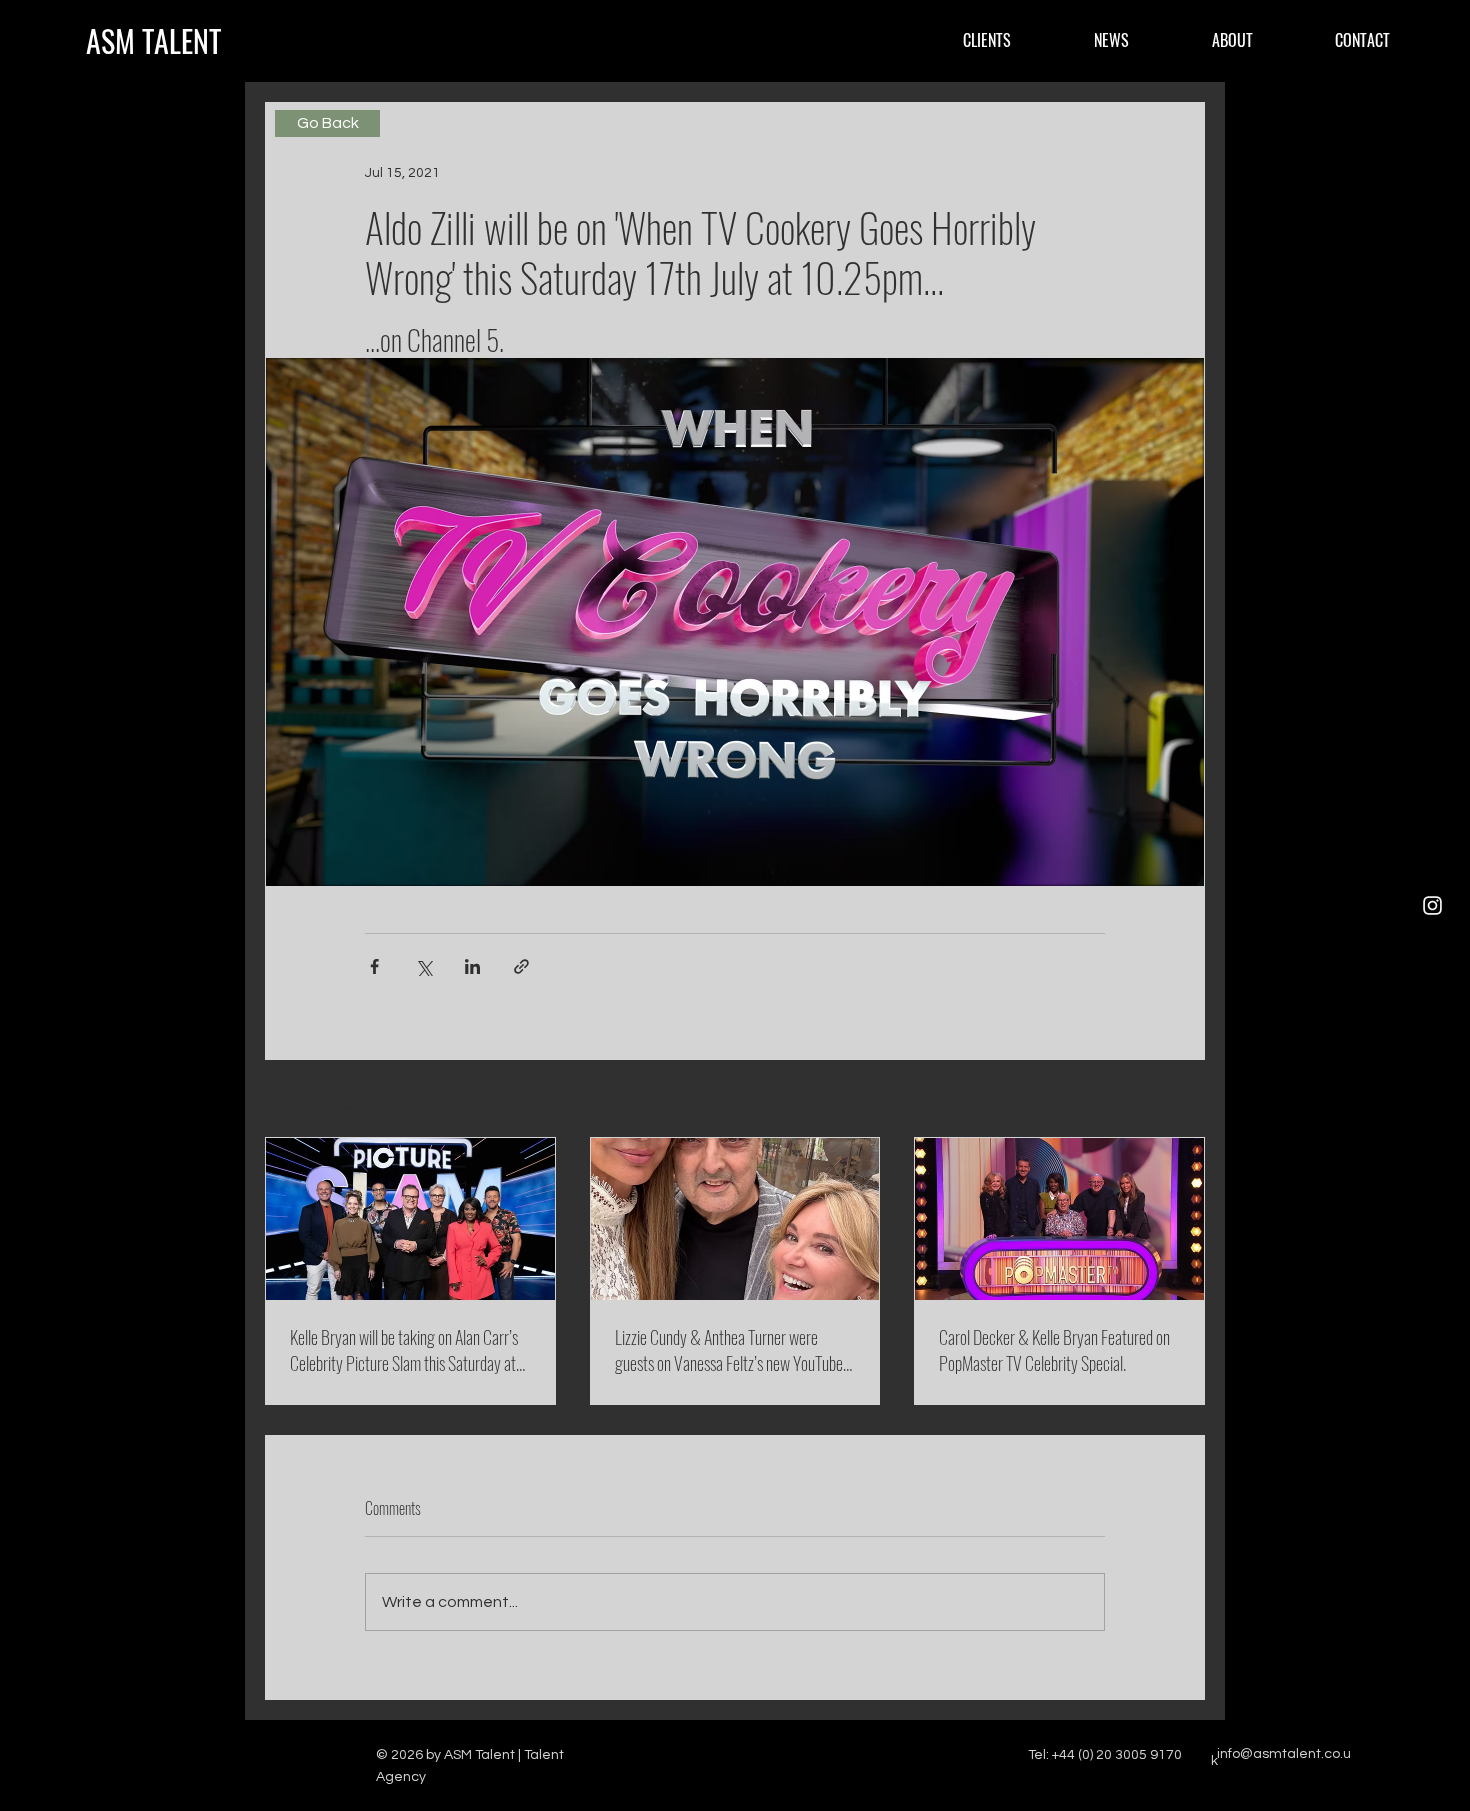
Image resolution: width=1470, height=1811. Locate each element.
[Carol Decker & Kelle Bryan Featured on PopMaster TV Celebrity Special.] (1059, 1219)
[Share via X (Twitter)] (423, 966)
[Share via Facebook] (374, 966)
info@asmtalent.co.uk (1281, 1757)
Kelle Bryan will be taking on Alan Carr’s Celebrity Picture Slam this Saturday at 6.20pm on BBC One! (404, 1350)
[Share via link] (521, 966)
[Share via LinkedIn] (472, 966)
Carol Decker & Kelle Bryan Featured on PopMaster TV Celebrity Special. (1054, 1350)
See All (1183, 1100)
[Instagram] (1432, 905)
